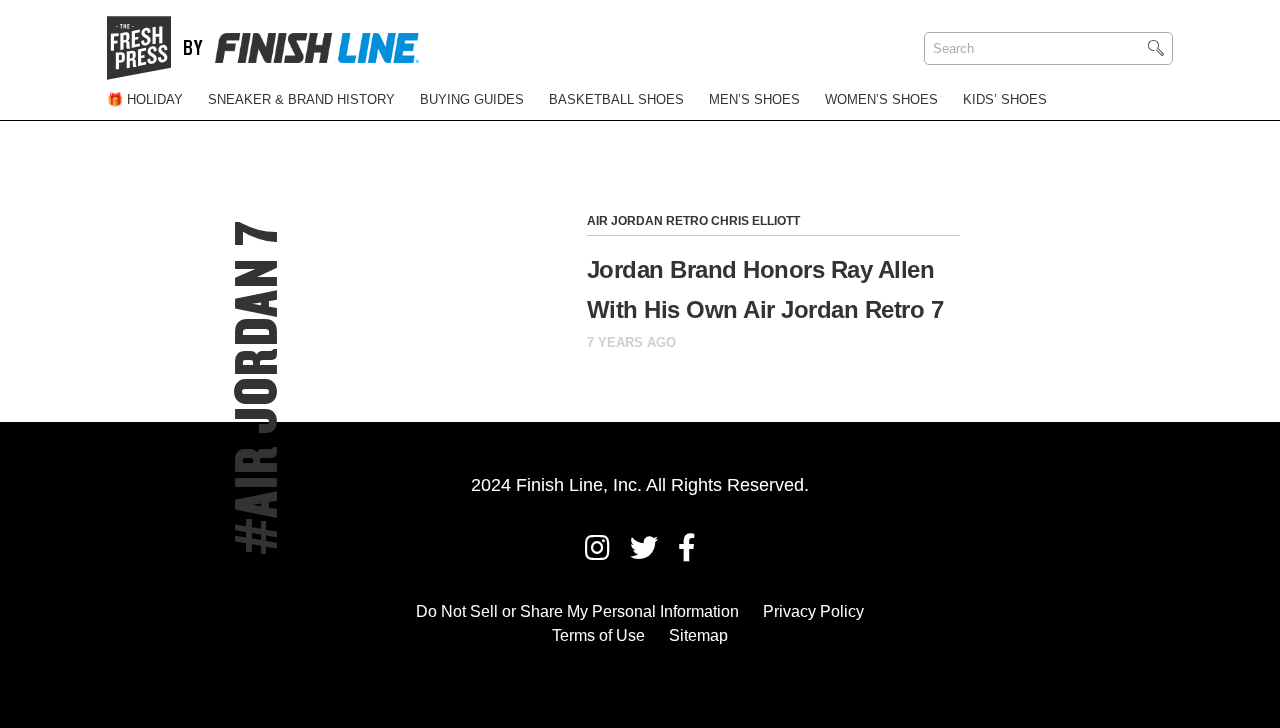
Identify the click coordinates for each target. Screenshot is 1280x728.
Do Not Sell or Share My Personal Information (577, 611)
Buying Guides (472, 99)
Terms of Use (598, 635)
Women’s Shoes (881, 99)
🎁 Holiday (145, 99)
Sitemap (698, 635)
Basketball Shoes (616, 99)
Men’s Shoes (754, 99)
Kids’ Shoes (1005, 99)
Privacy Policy (813, 611)
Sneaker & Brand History (301, 99)
